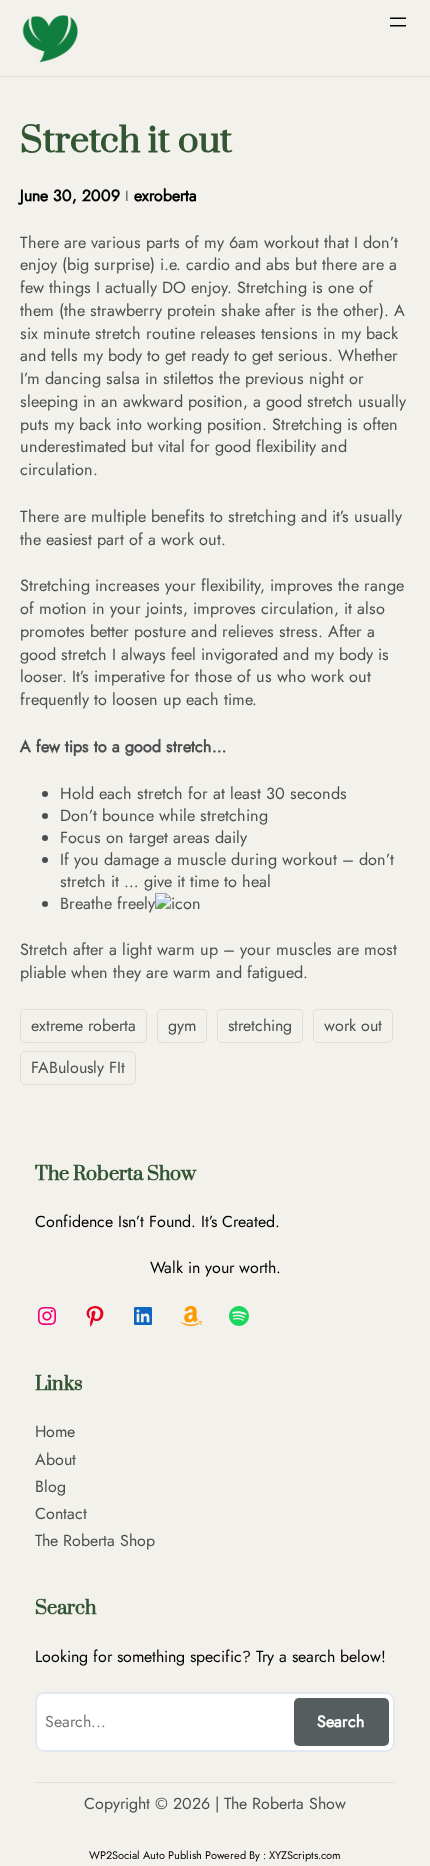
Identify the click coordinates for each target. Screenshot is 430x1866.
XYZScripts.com (305, 1855)
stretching (260, 1025)
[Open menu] (398, 22)
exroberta (165, 195)
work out (353, 1025)
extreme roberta (83, 1025)
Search (341, 1721)
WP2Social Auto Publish (145, 1855)
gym (182, 1025)
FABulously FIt (78, 1067)
